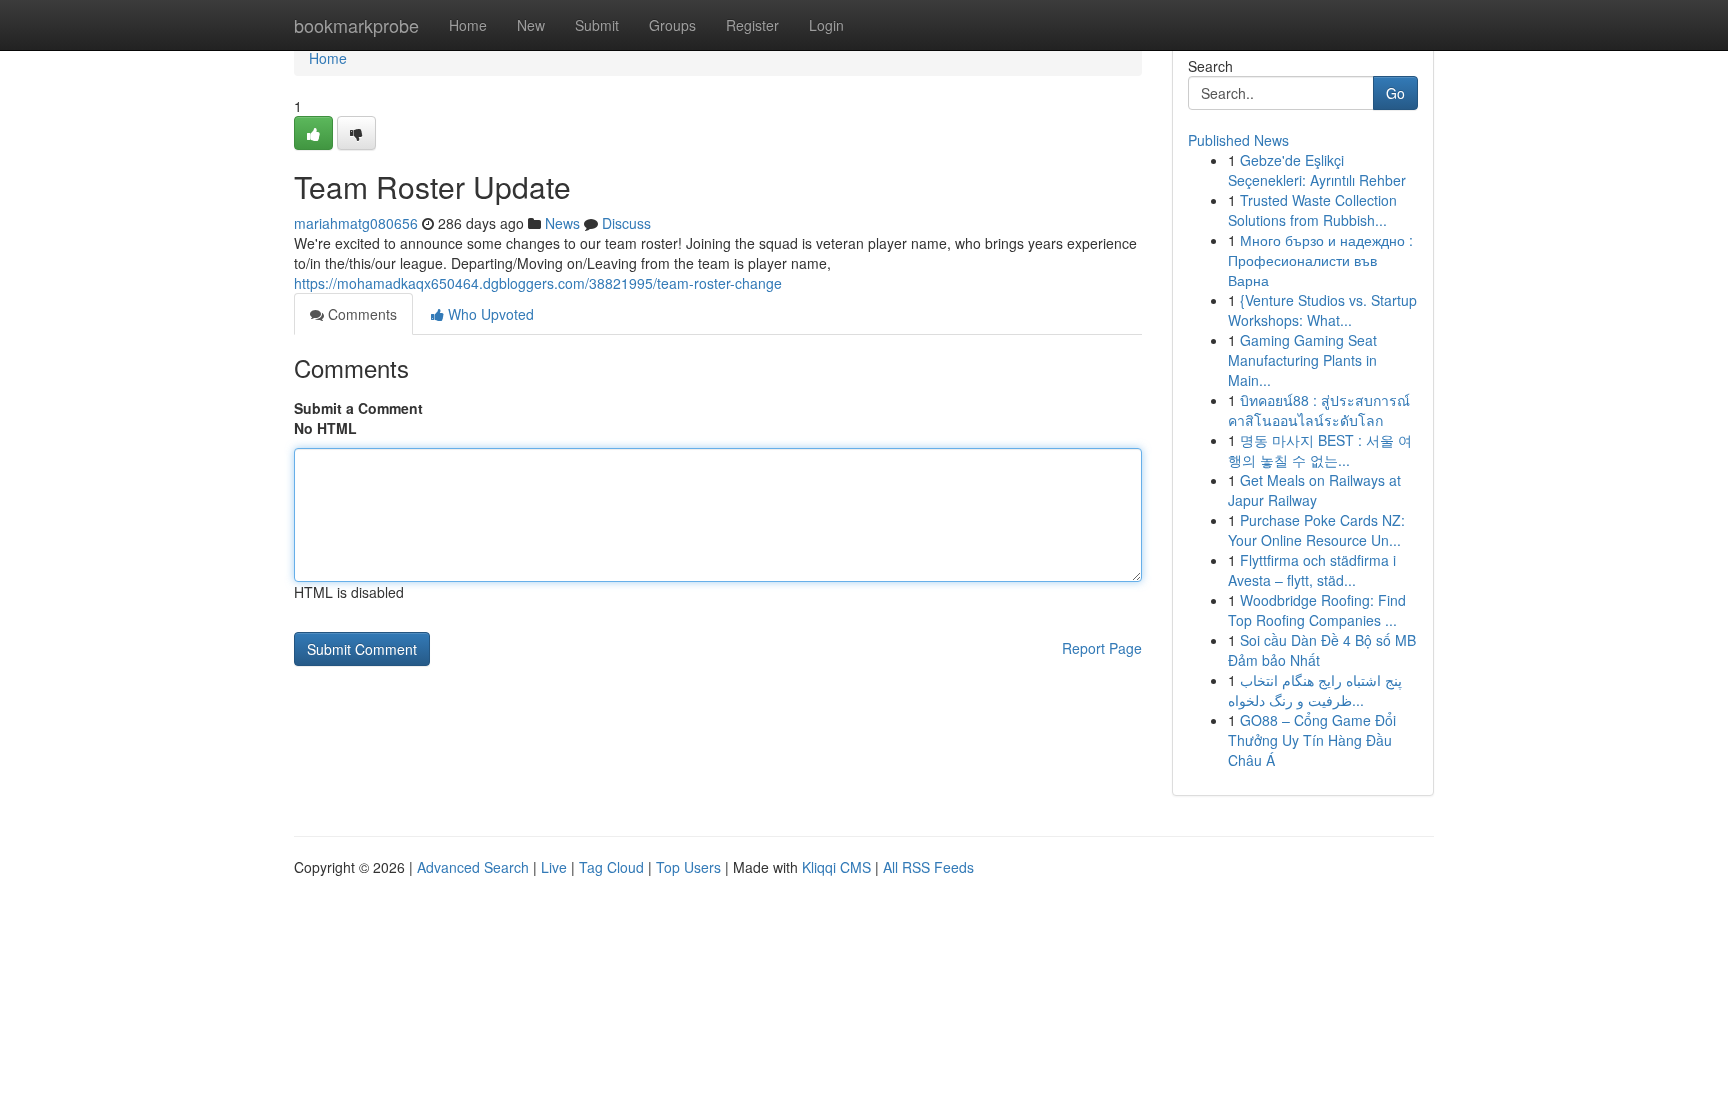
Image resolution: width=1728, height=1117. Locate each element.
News (562, 223)
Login (826, 25)
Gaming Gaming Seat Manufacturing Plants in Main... (1302, 360)
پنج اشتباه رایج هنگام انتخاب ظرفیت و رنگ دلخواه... (1315, 690)
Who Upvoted (489, 314)
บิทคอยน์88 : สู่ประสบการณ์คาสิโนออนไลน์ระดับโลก (1319, 410)
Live (554, 867)
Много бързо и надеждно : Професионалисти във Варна (1320, 260)
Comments (360, 314)
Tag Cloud (611, 867)
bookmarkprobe (356, 25)
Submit (597, 25)
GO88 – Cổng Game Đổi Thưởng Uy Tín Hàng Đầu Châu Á (1312, 740)
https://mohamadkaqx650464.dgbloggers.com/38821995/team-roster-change (538, 283)
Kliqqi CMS (836, 867)
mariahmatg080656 (356, 223)
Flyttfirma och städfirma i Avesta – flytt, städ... (1312, 570)
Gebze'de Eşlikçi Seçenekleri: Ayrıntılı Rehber (1317, 170)
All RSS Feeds (928, 867)
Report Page (1102, 648)
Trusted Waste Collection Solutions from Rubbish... (1312, 210)
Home (468, 25)
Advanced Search (473, 867)
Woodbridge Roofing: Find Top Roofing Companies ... (1317, 610)
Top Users (688, 867)
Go (1395, 93)
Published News (1238, 140)
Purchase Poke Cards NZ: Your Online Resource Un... (1316, 530)
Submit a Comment (358, 408)
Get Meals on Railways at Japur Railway (1314, 490)
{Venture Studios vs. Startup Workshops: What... (1322, 310)
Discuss (626, 223)
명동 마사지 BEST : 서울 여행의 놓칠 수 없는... (1320, 450)
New (531, 25)
